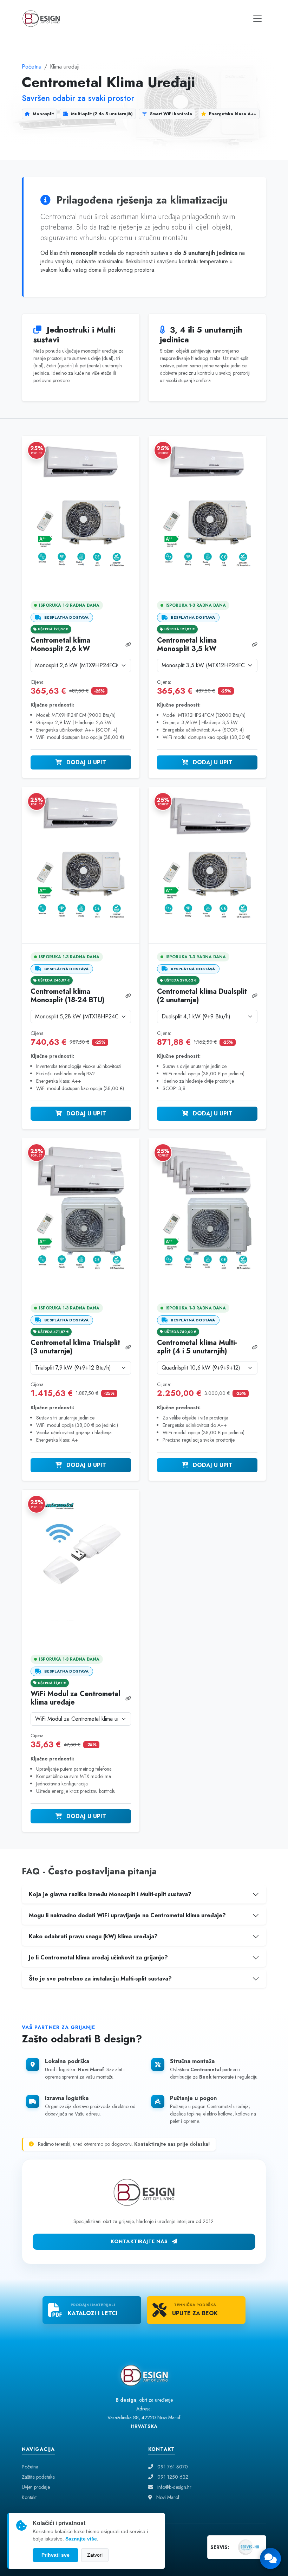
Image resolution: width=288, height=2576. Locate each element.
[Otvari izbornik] (257, 19)
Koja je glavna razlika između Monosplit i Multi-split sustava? (110, 1894)
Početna (32, 67)
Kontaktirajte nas (140, 2241)
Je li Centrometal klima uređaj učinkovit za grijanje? (98, 1957)
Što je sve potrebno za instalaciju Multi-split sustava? (100, 1979)
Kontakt (29, 2497)
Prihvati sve (55, 2555)
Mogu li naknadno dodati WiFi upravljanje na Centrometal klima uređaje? (127, 1915)
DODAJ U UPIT (85, 762)
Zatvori (95, 2555)
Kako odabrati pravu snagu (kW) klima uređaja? (93, 1936)
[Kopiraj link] (128, 645)
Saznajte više (81, 2539)
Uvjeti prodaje (36, 2487)
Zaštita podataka (38, 2477)
